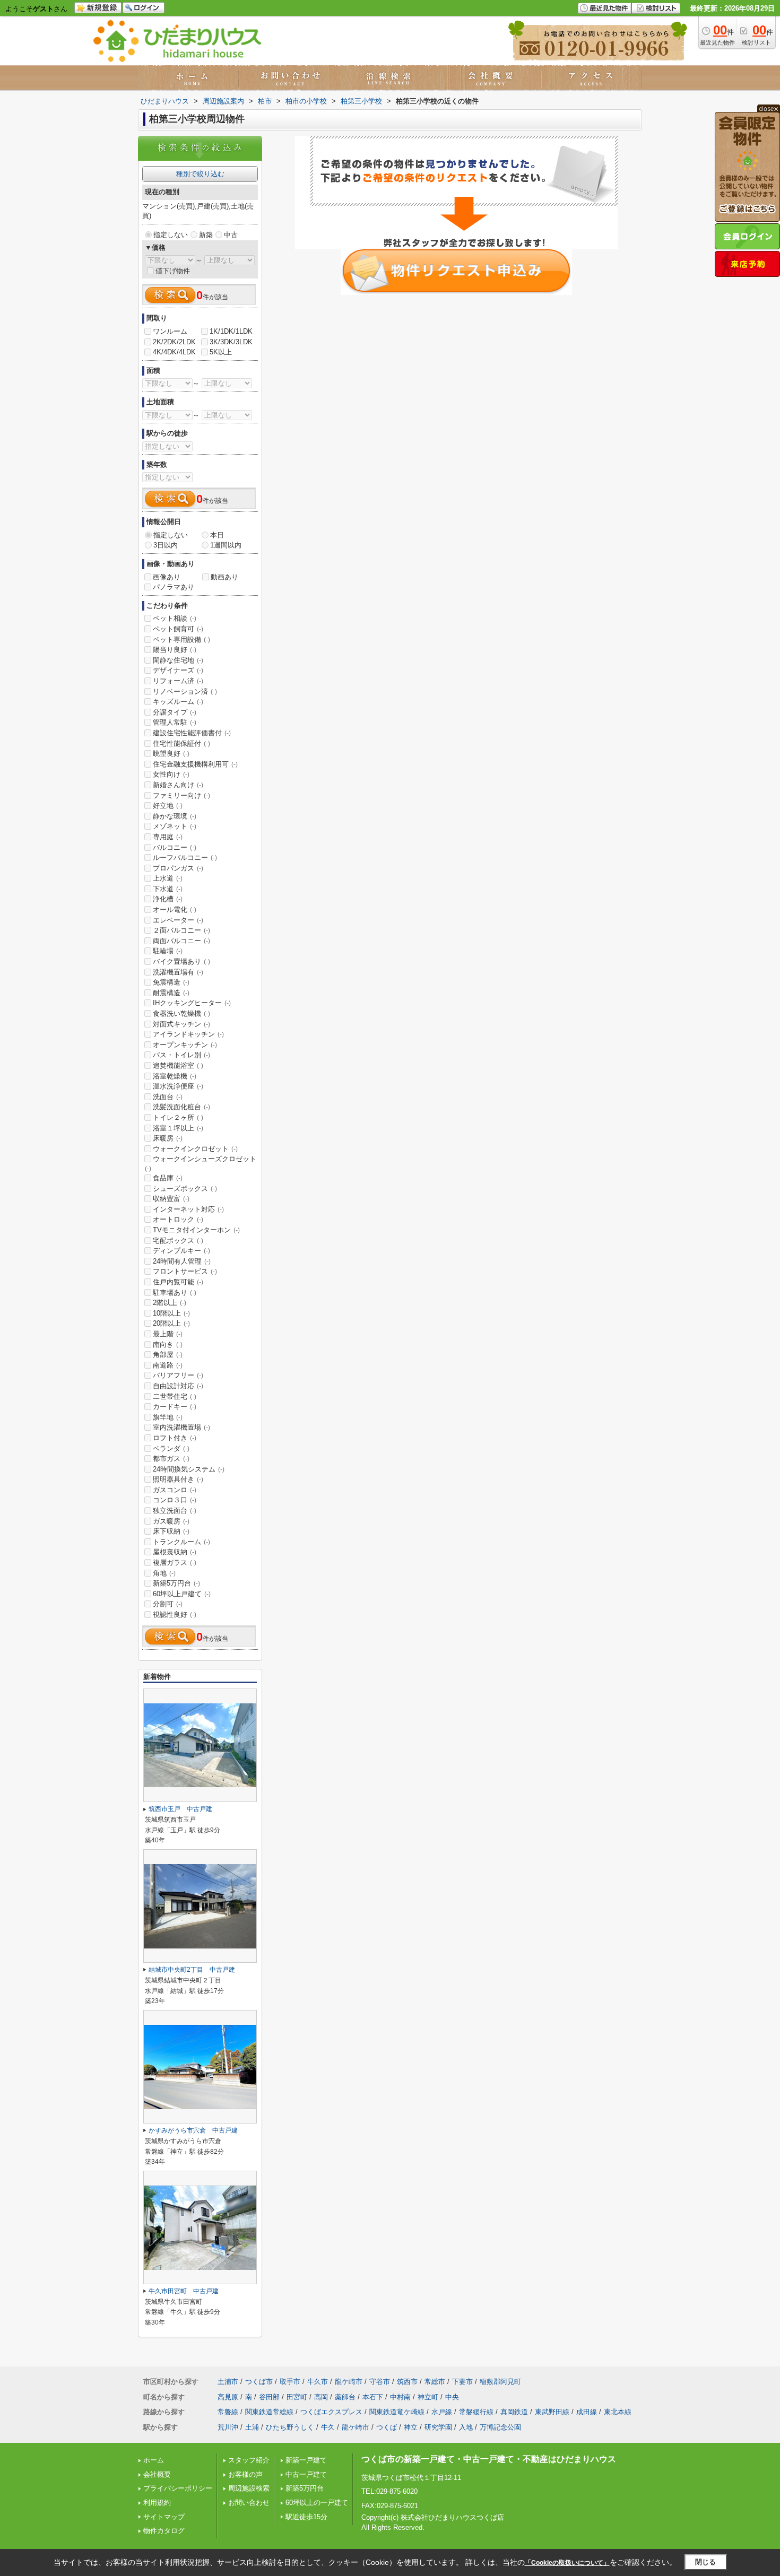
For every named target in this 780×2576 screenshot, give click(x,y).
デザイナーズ (178, 670)
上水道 (168, 878)
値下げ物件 (173, 271)
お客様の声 (245, 2474)
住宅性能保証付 (181, 743)
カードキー (175, 1407)
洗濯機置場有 (178, 972)
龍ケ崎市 (349, 2382)
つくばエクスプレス (331, 2412)
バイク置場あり (181, 961)
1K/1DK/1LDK (231, 331)
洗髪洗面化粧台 (181, 1107)
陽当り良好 (175, 650)
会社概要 (157, 2474)
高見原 (228, 2397)
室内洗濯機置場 (181, 1427)
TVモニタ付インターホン (196, 1230)
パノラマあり (174, 587)
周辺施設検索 (249, 2488)
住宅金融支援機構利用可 (195, 764)
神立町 (428, 2397)
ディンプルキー (181, 1251)
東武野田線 (552, 2412)
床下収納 (171, 1531)
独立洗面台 (175, 1511)
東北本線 (618, 2412)
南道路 (168, 1365)
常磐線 (228, 2412)
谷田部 (269, 2397)
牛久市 (318, 2382)
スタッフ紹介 (249, 2460)
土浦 (252, 2427)
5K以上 (221, 352)
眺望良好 (171, 754)
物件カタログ (164, 2531)
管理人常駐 (175, 722)
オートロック (178, 1219)
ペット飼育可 (178, 629)
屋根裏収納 (175, 1552)
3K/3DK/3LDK (231, 342)
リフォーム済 (178, 681)
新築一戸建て (306, 2460)
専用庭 (168, 837)
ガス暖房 (171, 1521)
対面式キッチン (181, 1024)
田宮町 (297, 2397)
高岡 (321, 2397)
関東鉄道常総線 (269, 2412)
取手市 (290, 2382)
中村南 (400, 2397)
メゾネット (175, 826)
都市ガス (171, 1459)
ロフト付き (175, 1438)
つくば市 (259, 2382)
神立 (411, 2427)
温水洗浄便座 (178, 1086)
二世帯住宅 (175, 1396)
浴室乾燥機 (175, 1076)
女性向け (171, 774)
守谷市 (380, 2382)
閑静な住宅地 (178, 660)
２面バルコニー (181, 930)
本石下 (373, 2397)
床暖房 (168, 1138)
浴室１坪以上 (178, 1128)
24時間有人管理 (182, 1261)
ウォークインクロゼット (195, 1149)
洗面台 (168, 1097)
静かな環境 (175, 816)
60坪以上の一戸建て (317, 2503)
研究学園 (438, 2427)
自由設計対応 (178, 1386)
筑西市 (407, 2382)
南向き (168, 1344)
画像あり (167, 577)
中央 (452, 2397)
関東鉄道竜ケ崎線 (397, 2412)
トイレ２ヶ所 (178, 1117)
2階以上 (170, 1303)
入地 (466, 2427)
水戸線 (442, 2412)
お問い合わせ (249, 2503)
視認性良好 (175, 1615)
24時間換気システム (189, 1469)
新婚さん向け (178, 785)
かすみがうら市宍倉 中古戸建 (193, 2130)
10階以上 (171, 1313)
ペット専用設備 (181, 639)
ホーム (154, 2460)
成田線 (587, 2412)
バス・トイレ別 (181, 1055)
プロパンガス (178, 868)
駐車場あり (175, 1293)
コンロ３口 (175, 1500)
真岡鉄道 (514, 2412)
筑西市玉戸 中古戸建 (180, 1809)
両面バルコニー (181, 941)
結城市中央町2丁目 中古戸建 (192, 1970)
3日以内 (166, 545)
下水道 (168, 889)
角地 (164, 1573)
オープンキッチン (185, 1045)
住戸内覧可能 (178, 1282)
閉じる (705, 2562)
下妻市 (462, 2382)
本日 (217, 535)
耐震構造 (171, 993)
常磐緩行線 (476, 2412)
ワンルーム (170, 331)
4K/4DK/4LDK (174, 352)
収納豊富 (171, 1199)
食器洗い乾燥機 (181, 1013)
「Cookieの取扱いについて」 (567, 2563)
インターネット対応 (188, 1209)
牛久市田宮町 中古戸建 (184, 2291)
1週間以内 (226, 545)
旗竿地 (168, 1417)
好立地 (168, 806)
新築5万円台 (176, 1583)
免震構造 (171, 982)
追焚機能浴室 (178, 1065)
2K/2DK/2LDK (174, 342)
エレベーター (178, 920)
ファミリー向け (181, 795)
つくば (387, 2427)
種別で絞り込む (200, 174)
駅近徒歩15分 (306, 2517)
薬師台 (345, 2397)
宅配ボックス (178, 1241)
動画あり (224, 577)
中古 (231, 235)
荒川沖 (228, 2427)
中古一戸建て (306, 2474)
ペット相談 (175, 618)
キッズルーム (178, 702)
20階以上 (171, 1323)
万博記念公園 (500, 2427)
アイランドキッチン (188, 1034)
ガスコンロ (175, 1490)
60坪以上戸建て (182, 1594)
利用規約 (157, 2503)
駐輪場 (168, 951)
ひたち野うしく (290, 2427)
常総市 (435, 2382)
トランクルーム (181, 1542)
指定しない (171, 235)
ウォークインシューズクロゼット (201, 1163)
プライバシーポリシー (178, 2488)
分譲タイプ (175, 712)
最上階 (168, 1334)
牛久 (328, 2427)
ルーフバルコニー (185, 858)
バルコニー (175, 847)
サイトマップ (164, 2517)
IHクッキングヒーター (192, 1003)
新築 (206, 235)
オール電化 (175, 910)
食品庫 (168, 1178)
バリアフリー (178, 1375)
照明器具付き (178, 1479)
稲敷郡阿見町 (500, 2382)
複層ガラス (175, 1563)
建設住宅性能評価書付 (192, 733)
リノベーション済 (185, 691)
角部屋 (168, 1355)
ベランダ (171, 1448)
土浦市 (228, 2382)
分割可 (168, 1604)
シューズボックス (185, 1189)
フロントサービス (185, 1271)
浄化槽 (168, 899)
